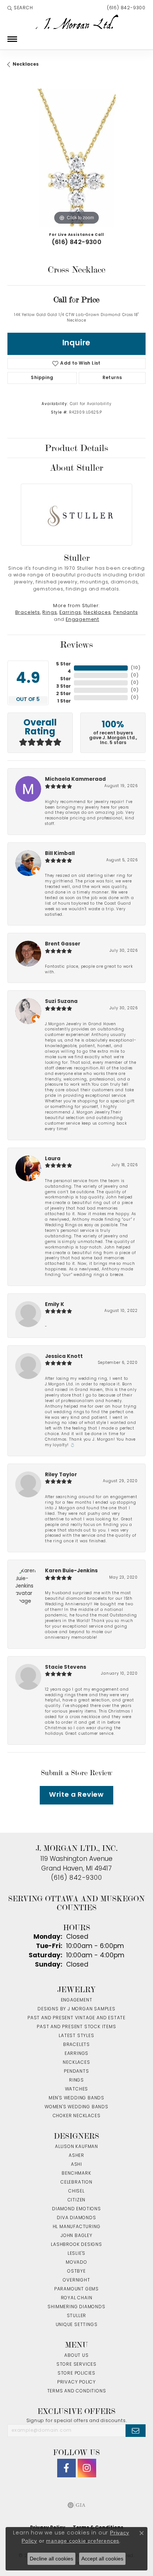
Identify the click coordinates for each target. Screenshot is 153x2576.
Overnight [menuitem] (76, 2280)
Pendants (126, 613)
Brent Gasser (63, 944)
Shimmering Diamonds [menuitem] (76, 2307)
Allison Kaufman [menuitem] (76, 2147)
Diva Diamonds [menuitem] (76, 2218)
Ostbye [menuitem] (76, 2271)
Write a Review (76, 1795)
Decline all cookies (51, 2559)
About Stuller (76, 468)
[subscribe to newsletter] (136, 2431)
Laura (53, 1159)
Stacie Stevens (66, 1667)
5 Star (64, 664)
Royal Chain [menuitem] (77, 2298)
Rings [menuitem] (76, 2080)
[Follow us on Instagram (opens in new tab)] (87, 2468)
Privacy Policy (76, 2382)
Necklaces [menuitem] (76, 2063)
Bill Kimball (60, 854)
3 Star (64, 687)
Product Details (76, 448)
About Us (76, 2356)
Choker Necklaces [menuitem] (77, 2116)
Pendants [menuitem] (76, 2072)
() (136, 668)
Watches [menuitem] (77, 2089)
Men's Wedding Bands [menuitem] (76, 2098)
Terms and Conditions (77, 2391)
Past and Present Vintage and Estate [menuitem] (76, 2018)
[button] (20, 8)
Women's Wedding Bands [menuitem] (76, 2107)
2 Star (64, 694)
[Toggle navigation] (12, 39)
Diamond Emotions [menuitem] (76, 2209)
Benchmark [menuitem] (76, 2174)
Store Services (76, 2365)
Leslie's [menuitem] (76, 2254)
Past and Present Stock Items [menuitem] (76, 2027)
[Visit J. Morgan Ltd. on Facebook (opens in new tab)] (66, 2468)
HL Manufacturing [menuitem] (77, 2227)
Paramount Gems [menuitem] (76, 2289)
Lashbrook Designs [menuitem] (76, 2245)
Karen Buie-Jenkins (71, 1571)
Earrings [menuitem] (76, 2054)
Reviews (76, 645)
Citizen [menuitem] (77, 2200)
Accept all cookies (102, 2559)
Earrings (70, 613)
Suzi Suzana (61, 1002)
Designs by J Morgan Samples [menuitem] (76, 2009)
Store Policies (76, 2373)
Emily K (55, 1305)
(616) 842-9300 (77, 243)
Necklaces (26, 65)
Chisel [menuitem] (76, 2191)
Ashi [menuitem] (76, 2165)
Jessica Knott (64, 1357)
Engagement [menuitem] (77, 2000)
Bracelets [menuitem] (76, 2045)
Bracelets (28, 613)
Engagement (82, 620)
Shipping (42, 378)
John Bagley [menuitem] (76, 2236)
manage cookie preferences (83, 2541)
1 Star (64, 701)
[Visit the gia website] (76, 2505)
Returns (112, 378)
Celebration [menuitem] (76, 2182)
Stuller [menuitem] (77, 2316)
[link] (126, 8)
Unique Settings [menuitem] (77, 2325)
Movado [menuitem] (76, 2263)
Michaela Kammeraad (75, 779)
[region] (76, 158)
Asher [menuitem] (76, 2156)
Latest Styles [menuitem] (76, 2036)
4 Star (66, 675)
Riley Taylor (61, 1475)
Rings (50, 613)
